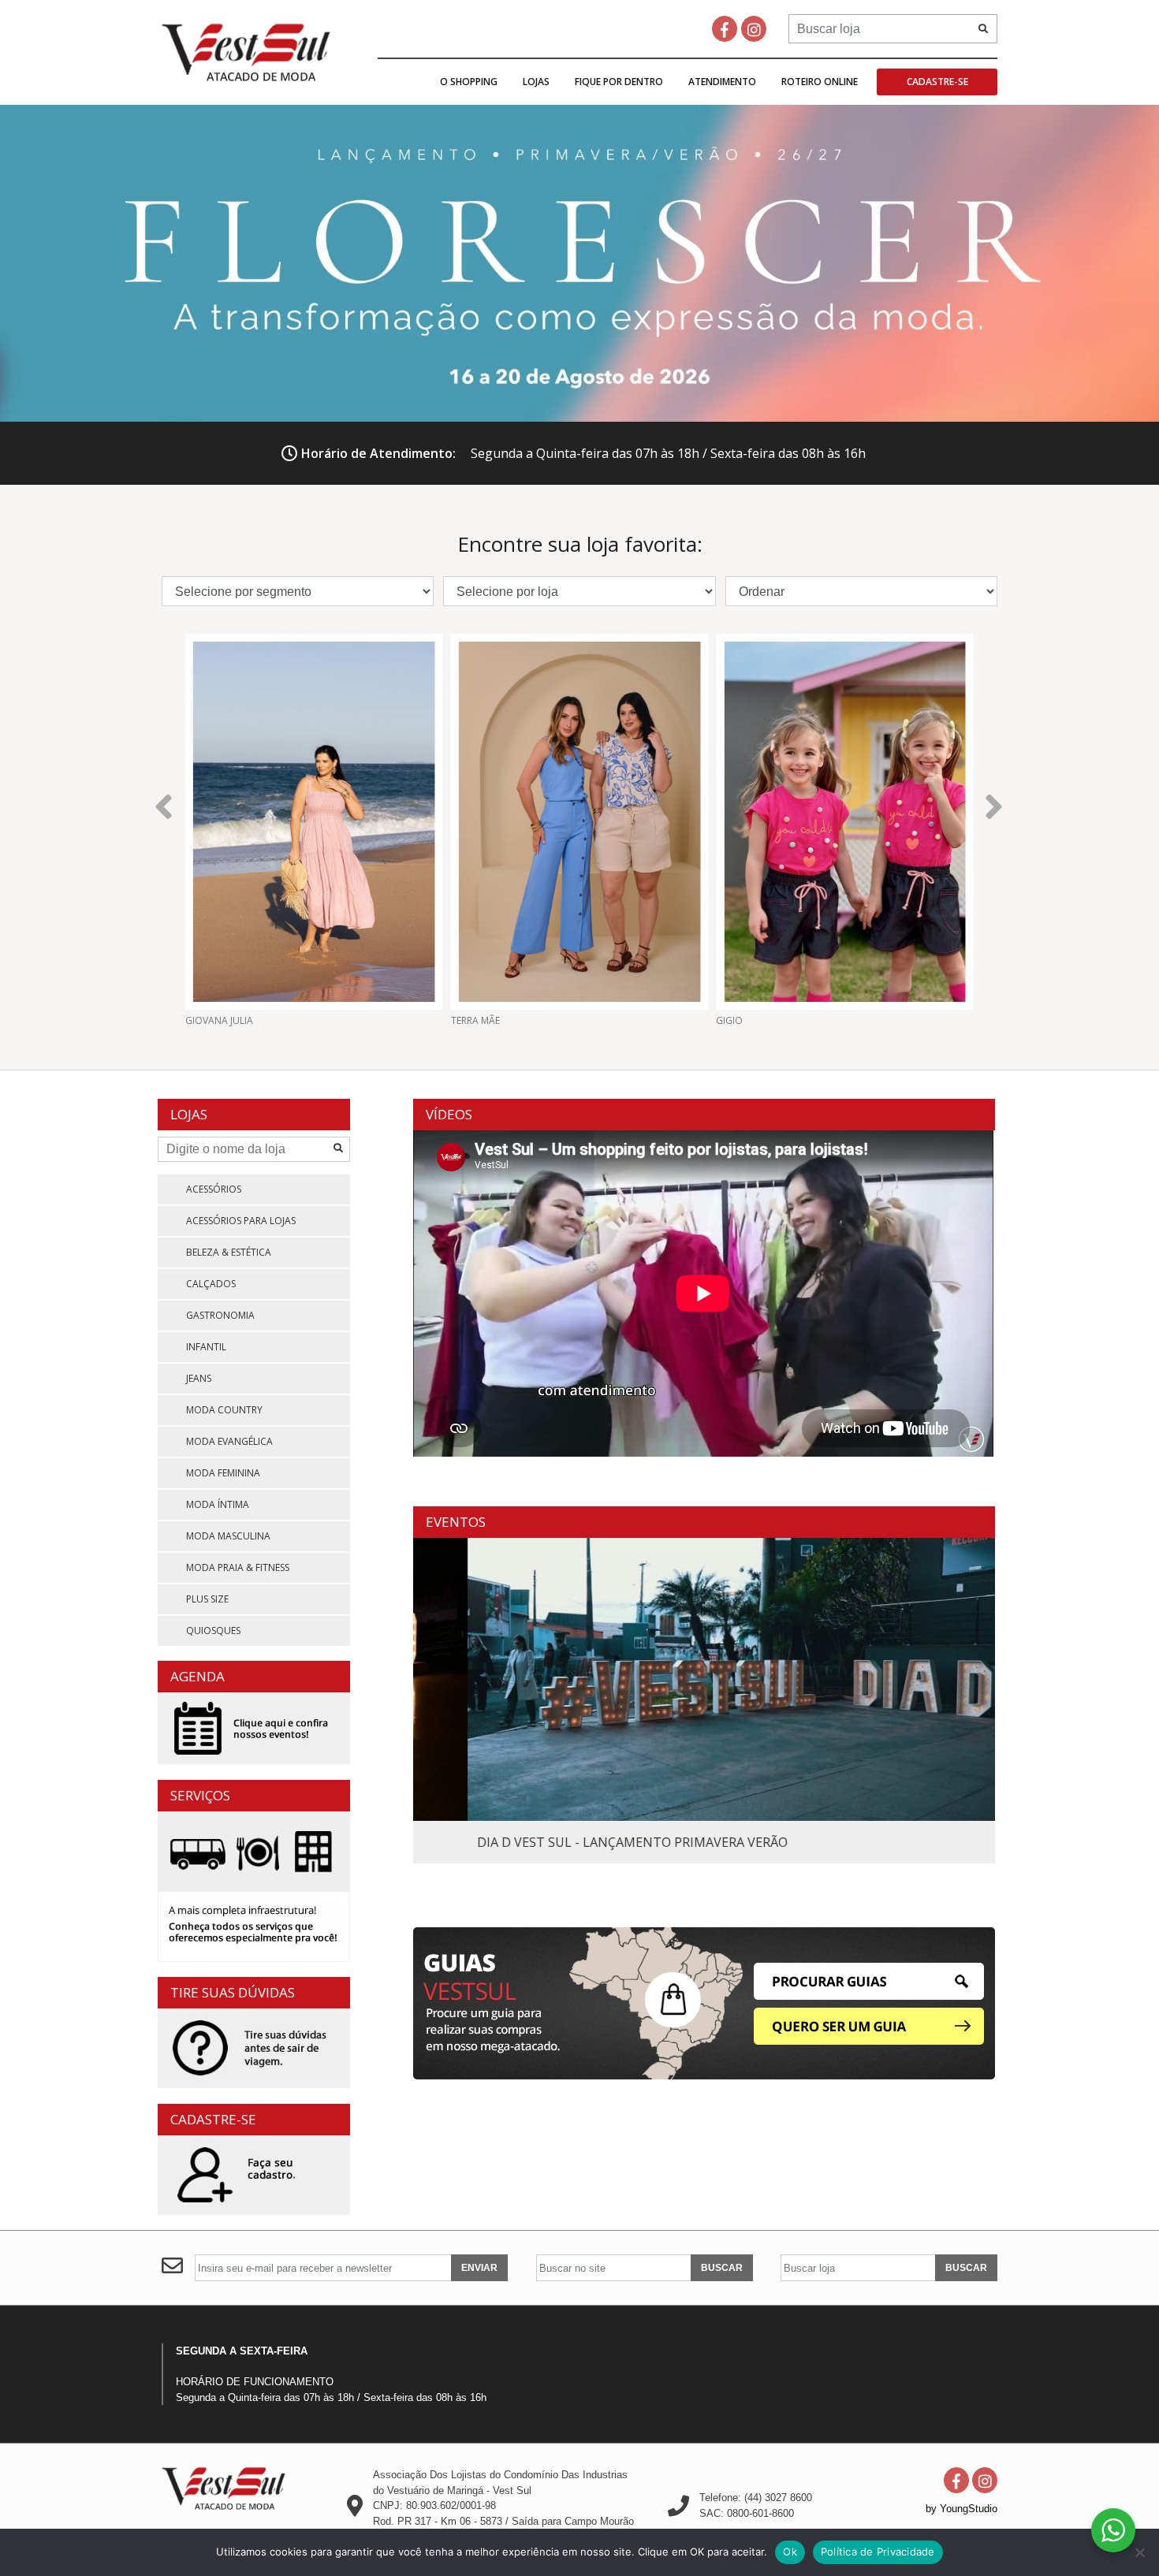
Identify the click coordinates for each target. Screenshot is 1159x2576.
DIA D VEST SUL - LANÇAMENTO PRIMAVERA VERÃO (578, 1842)
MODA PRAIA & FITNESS (238, 1567)
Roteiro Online (820, 82)
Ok (790, 2552)
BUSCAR (722, 2268)
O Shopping (469, 82)
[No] (1139, 2552)
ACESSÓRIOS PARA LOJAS (241, 1221)
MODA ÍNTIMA (218, 1504)
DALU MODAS (747, 1020)
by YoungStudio (961, 2509)
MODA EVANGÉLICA (229, 1441)
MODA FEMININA (223, 1473)
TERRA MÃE (210, 1020)
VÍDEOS (449, 1114)
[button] (164, 804)
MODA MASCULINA (228, 1536)
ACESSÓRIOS (214, 1189)
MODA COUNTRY (224, 1410)
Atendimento (722, 82)
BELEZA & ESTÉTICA (229, 1252)
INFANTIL (206, 1347)
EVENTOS (456, 1522)
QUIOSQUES (213, 1630)
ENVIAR (479, 2268)
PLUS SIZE (207, 1599)
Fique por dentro (619, 82)
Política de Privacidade (878, 2552)
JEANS (199, 1378)
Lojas (536, 82)
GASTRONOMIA (220, 1315)
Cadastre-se (937, 82)
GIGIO (464, 1020)
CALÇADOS (211, 1284)
